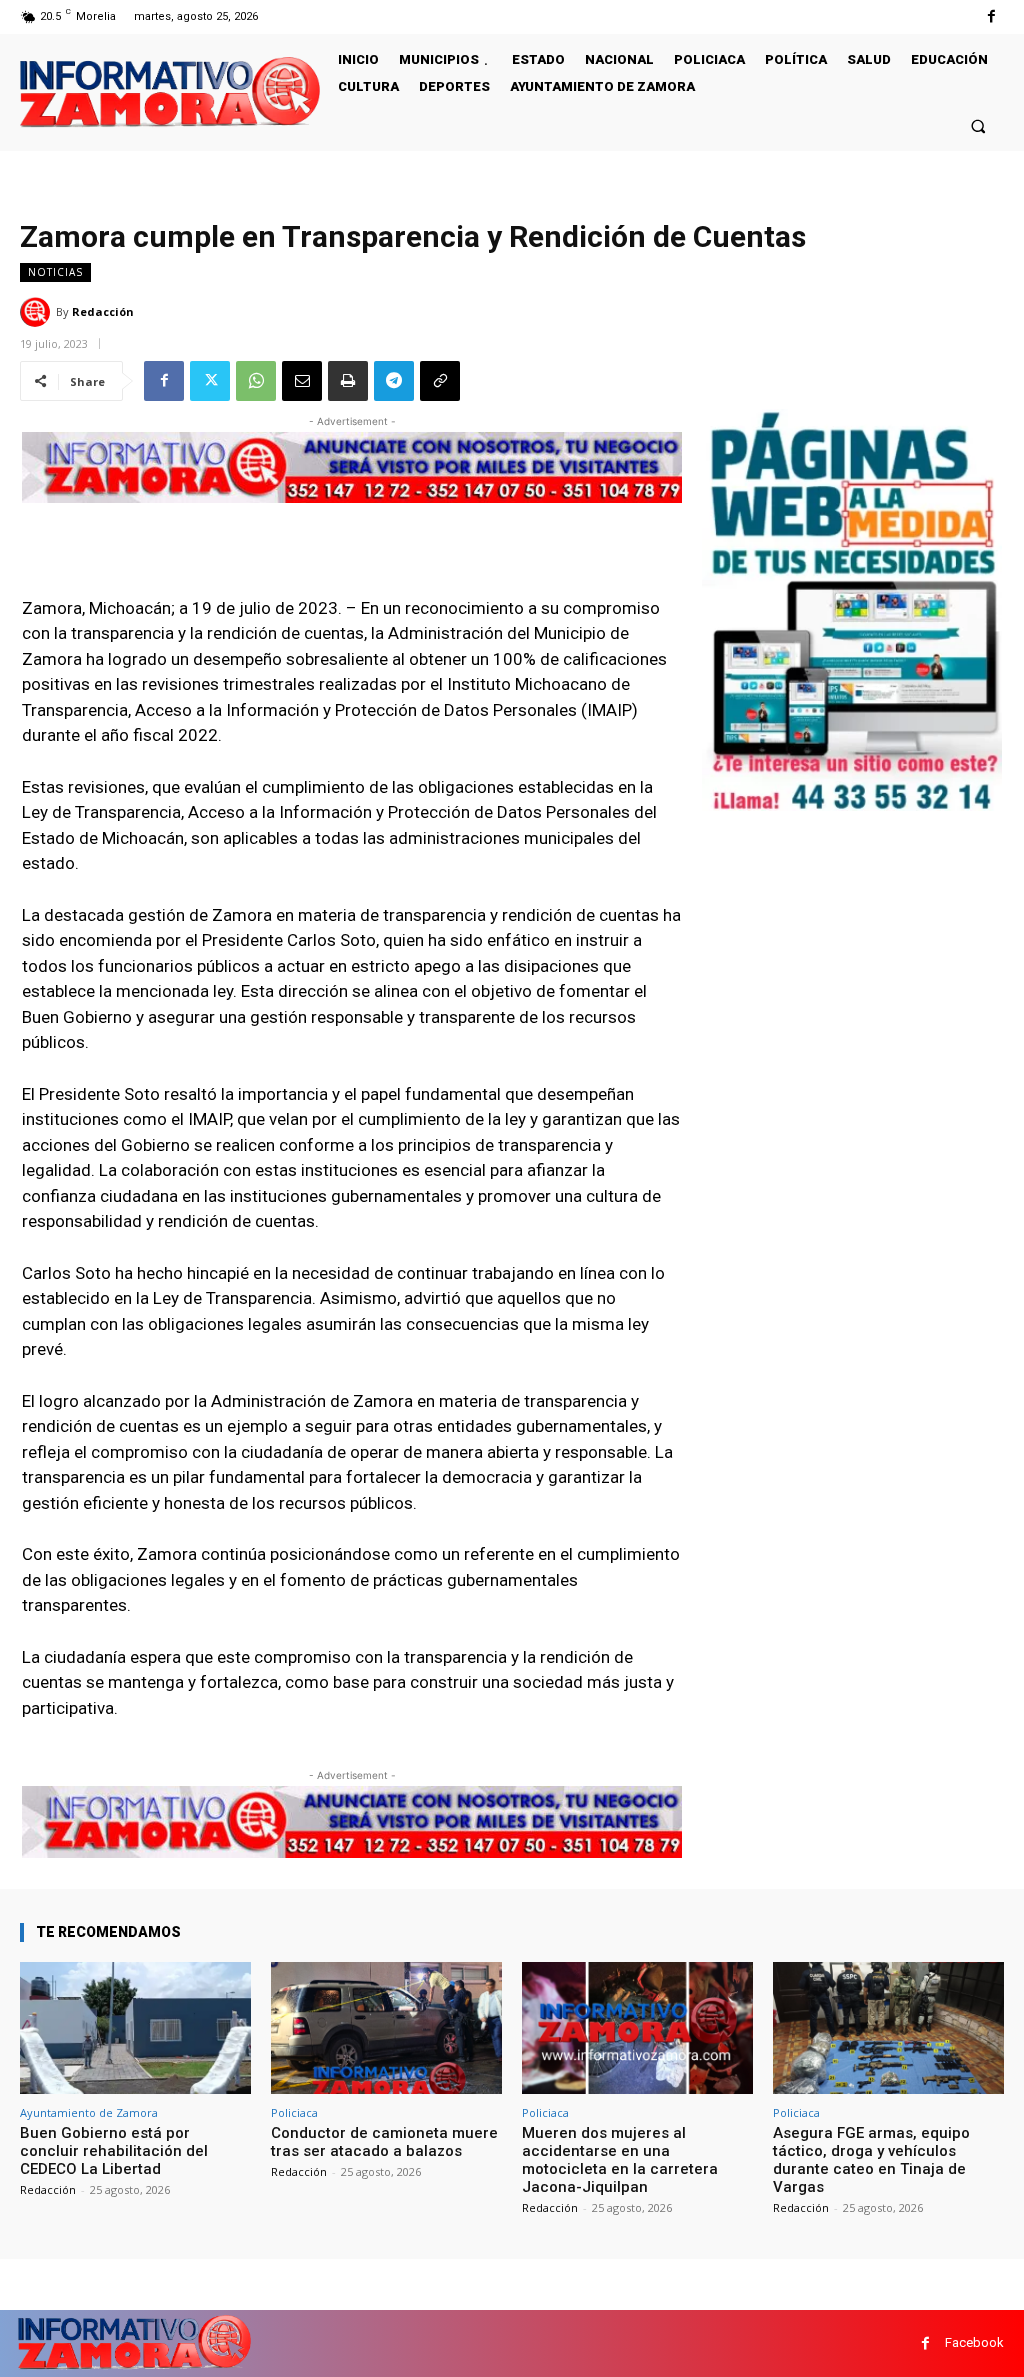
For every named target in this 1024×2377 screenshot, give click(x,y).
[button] (978, 125)
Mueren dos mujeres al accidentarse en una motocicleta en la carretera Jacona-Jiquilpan (620, 2160)
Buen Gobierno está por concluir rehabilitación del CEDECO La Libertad (114, 2151)
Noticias (55, 272)
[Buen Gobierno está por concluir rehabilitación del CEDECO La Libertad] (135, 2028)
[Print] (348, 381)
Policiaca (294, 2112)
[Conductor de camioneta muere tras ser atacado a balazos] (386, 2028)
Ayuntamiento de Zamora (89, 2112)
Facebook (974, 2342)
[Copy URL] (440, 381)
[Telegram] (394, 381)
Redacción (103, 311)
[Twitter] (210, 381)
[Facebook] (991, 16)
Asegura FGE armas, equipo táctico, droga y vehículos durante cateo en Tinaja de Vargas (871, 2160)
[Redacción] (38, 312)
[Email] (302, 381)
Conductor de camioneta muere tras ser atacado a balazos (384, 2142)
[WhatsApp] (256, 381)
